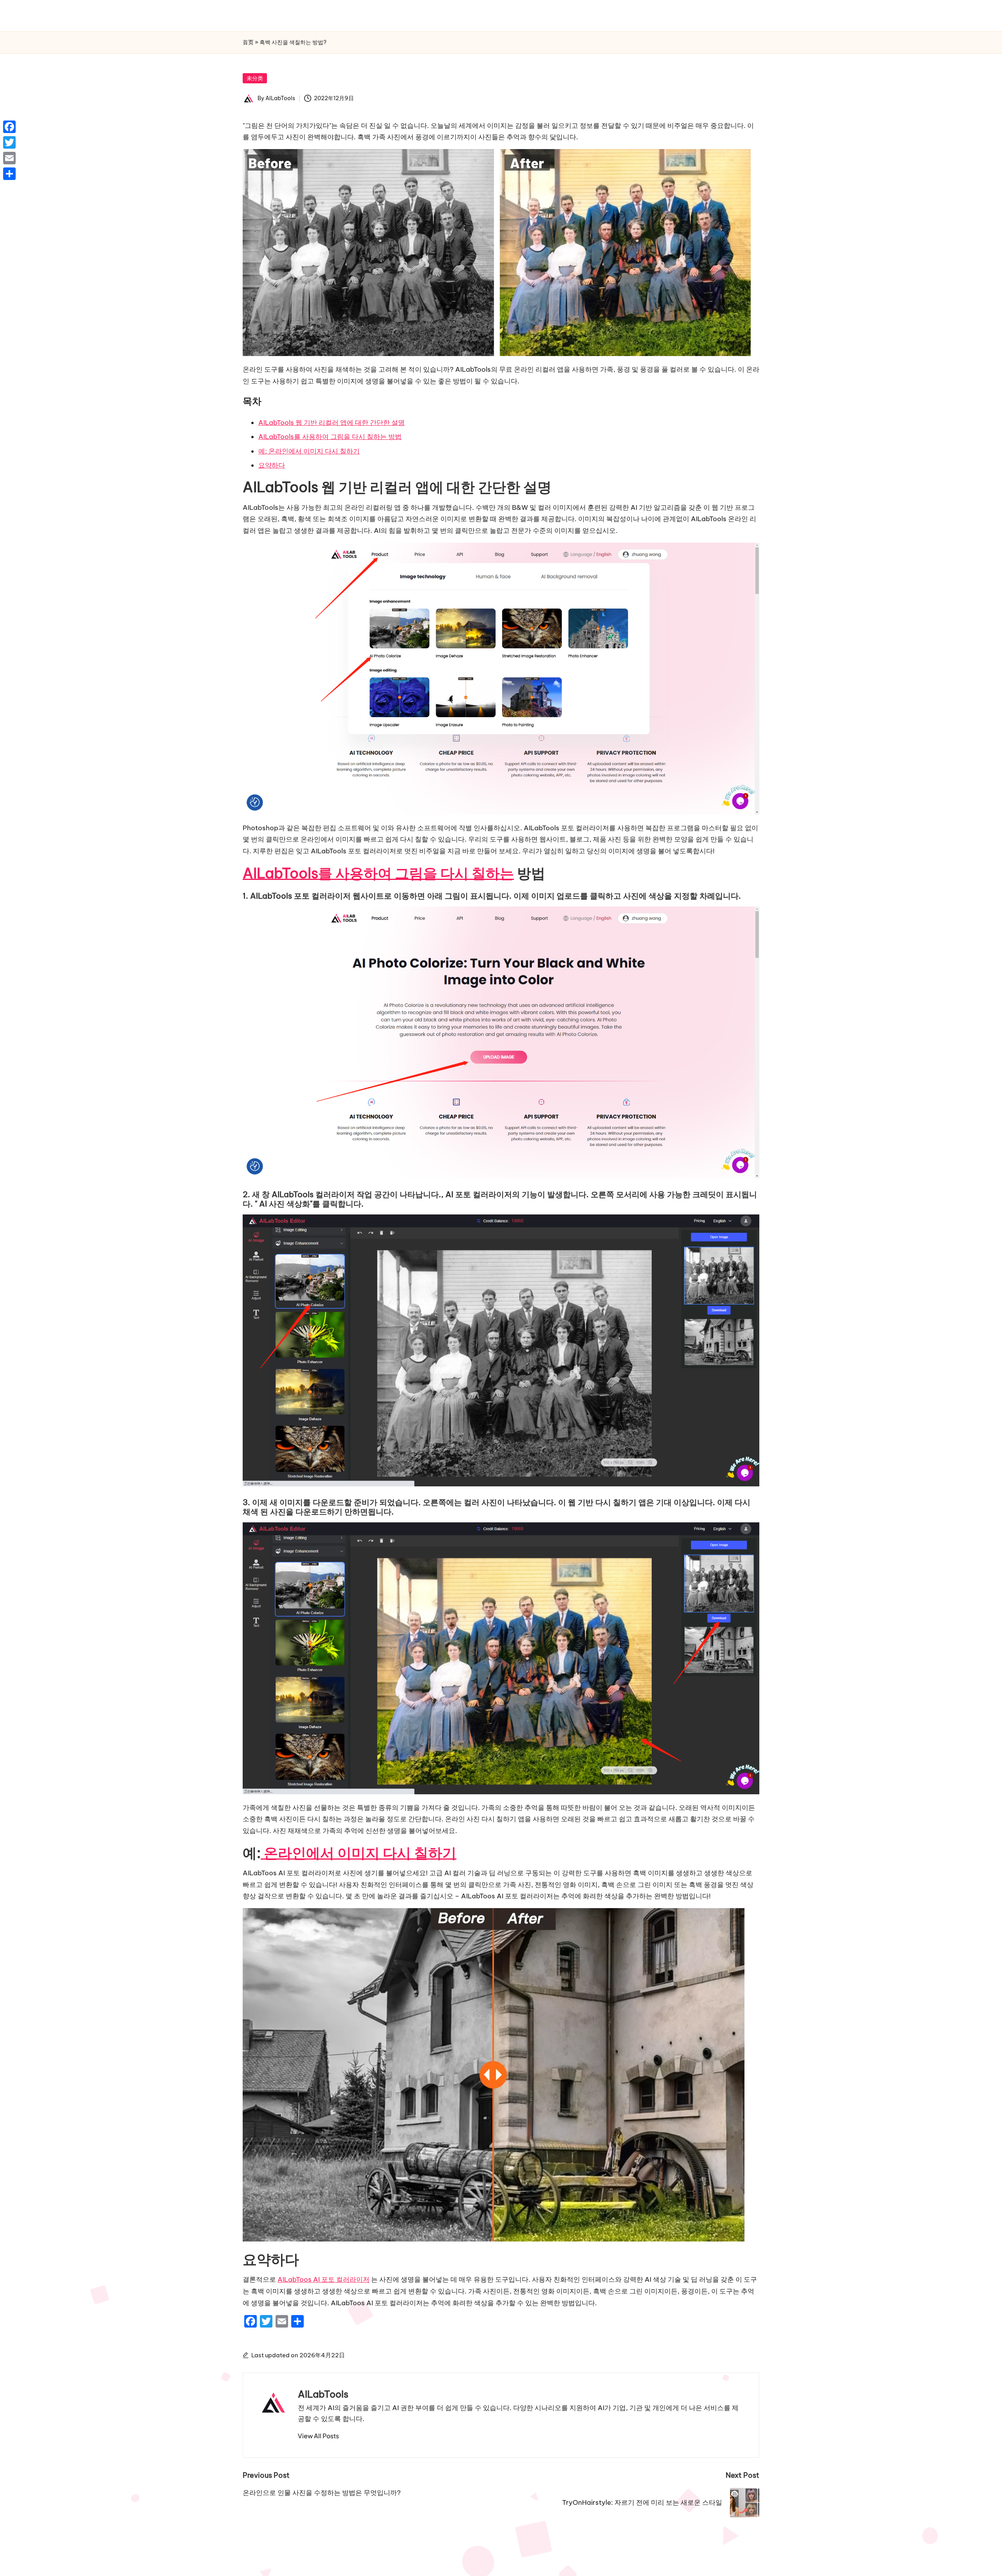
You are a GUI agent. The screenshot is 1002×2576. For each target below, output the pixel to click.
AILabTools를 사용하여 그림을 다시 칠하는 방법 (330, 437)
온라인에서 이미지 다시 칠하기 (359, 1853)
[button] (318, 2436)
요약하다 (272, 465)
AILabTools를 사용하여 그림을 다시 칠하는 (378, 873)
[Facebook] (9, 127)
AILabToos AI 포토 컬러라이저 (323, 2279)
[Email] (9, 158)
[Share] (9, 174)
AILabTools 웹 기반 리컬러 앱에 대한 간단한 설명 (332, 423)
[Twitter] (9, 142)
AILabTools (323, 2394)
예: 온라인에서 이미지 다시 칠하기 (309, 451)
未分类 (255, 78)
